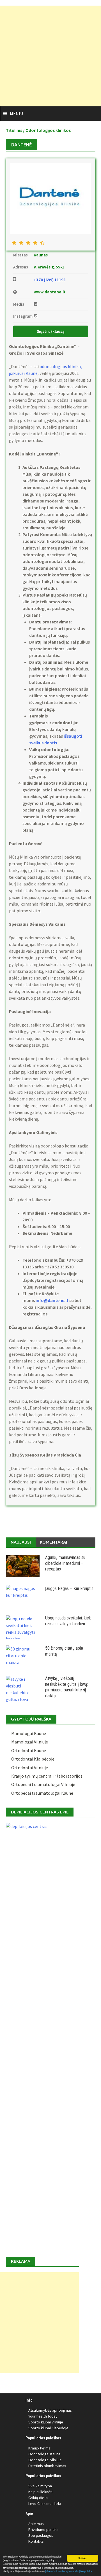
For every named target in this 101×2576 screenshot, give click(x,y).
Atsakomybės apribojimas (50, 2410)
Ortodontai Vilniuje (30, 1768)
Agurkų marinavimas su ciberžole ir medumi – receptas (65, 1563)
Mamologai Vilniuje (30, 1742)
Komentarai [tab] (53, 1542)
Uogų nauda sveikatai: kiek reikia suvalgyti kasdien (68, 1621)
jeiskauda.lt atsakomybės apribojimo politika (69, 2571)
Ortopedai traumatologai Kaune (42, 1793)
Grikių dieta (38, 2498)
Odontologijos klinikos (48, 130)
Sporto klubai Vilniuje (46, 2422)
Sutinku (82, 2558)
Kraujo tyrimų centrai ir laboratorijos (47, 1776)
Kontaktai (36, 2541)
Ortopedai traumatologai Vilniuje (43, 1784)
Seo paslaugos (41, 2535)
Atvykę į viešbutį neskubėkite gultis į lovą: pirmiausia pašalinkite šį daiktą (67, 1687)
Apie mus (36, 2524)
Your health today (43, 2416)
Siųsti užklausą (51, 331)
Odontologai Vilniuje (45, 2460)
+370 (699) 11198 (50, 280)
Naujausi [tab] (21, 1542)
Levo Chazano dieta (45, 2503)
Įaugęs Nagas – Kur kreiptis (69, 1589)
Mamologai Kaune (29, 1733)
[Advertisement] (50, 56)
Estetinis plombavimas (47, 2466)
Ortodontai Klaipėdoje (33, 1759)
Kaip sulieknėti (40, 2492)
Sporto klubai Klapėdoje (48, 2428)
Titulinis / (16, 130)
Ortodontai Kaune (29, 1750)
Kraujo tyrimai (40, 2448)
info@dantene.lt (52, 1300)
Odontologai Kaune (44, 2454)
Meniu (16, 113)
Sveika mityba (40, 2486)
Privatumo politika (43, 2530)
